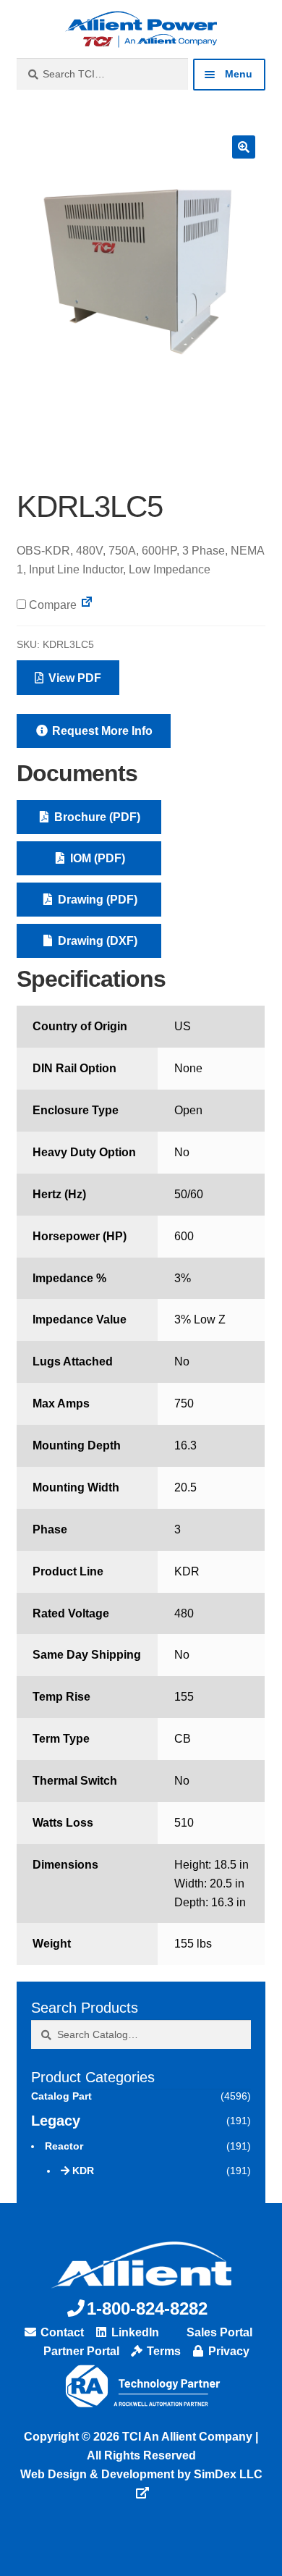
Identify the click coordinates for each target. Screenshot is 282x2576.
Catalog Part (61, 2096)
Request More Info (101, 731)
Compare (51, 605)
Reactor (64, 2146)
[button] (244, 147)
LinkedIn (134, 2332)
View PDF (73, 678)
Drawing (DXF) (96, 941)
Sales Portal (218, 2332)
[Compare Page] (87, 605)
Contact (61, 2332)
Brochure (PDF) (96, 817)
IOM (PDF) (96, 858)
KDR (83, 2171)
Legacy (56, 2121)
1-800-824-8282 (147, 2308)
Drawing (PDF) (96, 900)
